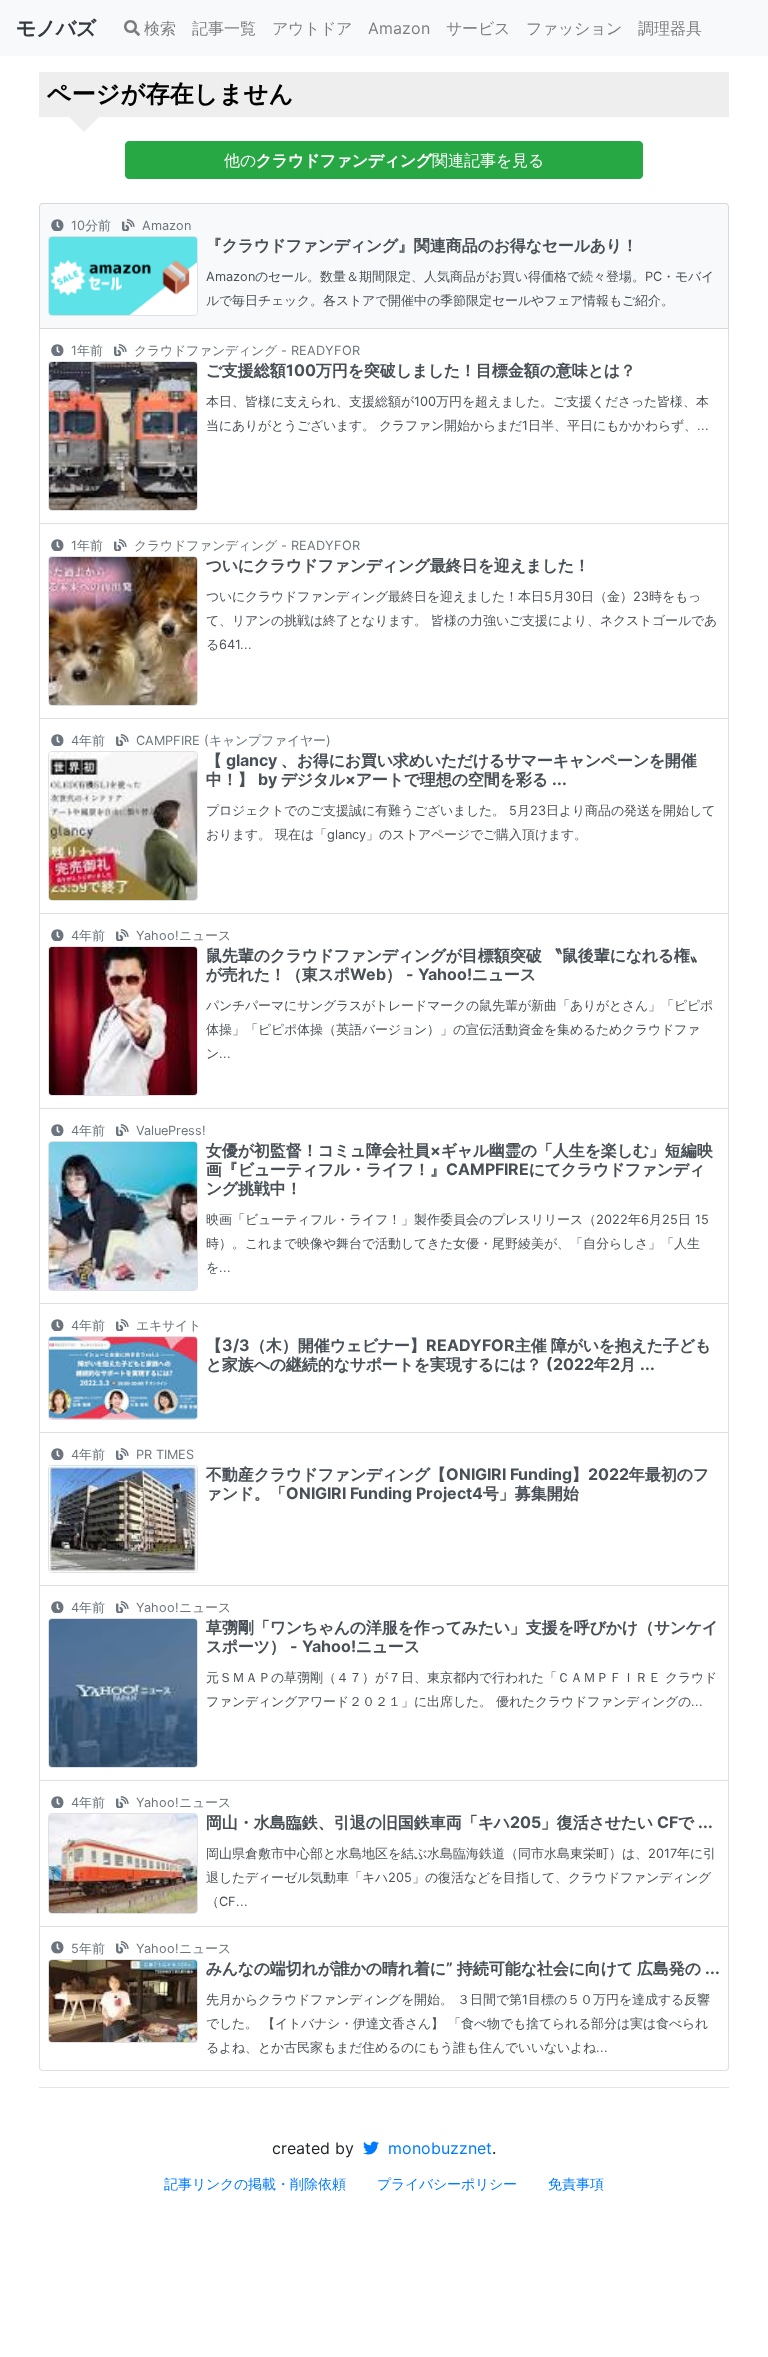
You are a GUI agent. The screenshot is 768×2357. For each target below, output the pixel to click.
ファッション (574, 28)
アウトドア (312, 28)
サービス (478, 28)
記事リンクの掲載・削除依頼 (255, 2183)
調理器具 (670, 28)
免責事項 (576, 2183)
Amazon (399, 28)
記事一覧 (224, 28)
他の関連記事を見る (384, 160)
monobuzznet (437, 2148)
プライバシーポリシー (447, 2183)
